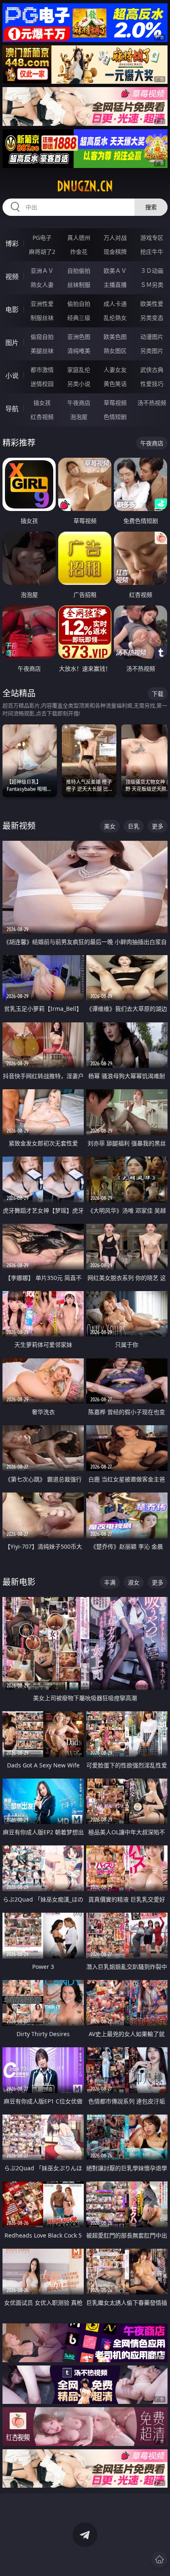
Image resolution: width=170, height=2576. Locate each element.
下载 (158, 694)
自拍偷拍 (79, 271)
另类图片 (152, 351)
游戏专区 (152, 238)
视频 (12, 277)
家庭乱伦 (79, 370)
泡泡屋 (79, 417)
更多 (158, 826)
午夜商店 (79, 403)
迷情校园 (42, 384)
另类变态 (152, 318)
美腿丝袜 (42, 351)
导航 (12, 409)
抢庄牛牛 (152, 252)
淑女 (134, 1582)
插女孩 (42, 403)
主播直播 (115, 285)
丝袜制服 (79, 285)
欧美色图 (115, 337)
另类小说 (79, 384)
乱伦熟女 (115, 318)
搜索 (151, 207)
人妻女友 (115, 370)
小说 (12, 376)
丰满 (110, 1582)
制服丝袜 (42, 318)
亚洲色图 (79, 337)
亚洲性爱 (42, 304)
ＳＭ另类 (152, 285)
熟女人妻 (42, 285)
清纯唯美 (79, 351)
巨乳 (134, 826)
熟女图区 (115, 351)
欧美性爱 (152, 304)
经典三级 (79, 318)
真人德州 (79, 238)
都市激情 (42, 370)
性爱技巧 (152, 384)
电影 (12, 310)
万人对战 (115, 238)
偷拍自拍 (79, 304)
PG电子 (42, 238)
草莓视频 (115, 403)
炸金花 (79, 252)
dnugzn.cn (85, 186)
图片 (12, 343)
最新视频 (19, 826)
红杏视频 (42, 417)
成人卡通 (115, 304)
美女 (110, 826)
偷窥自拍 (42, 337)
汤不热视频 (152, 403)
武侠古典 (152, 370)
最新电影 (19, 1582)
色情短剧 (115, 417)
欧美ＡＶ (115, 271)
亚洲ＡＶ (42, 271)
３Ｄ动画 (152, 271)
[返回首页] (159, 2559)
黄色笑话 (115, 384)
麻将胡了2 (42, 252)
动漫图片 (152, 337)
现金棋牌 (115, 252)
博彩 (12, 244)
